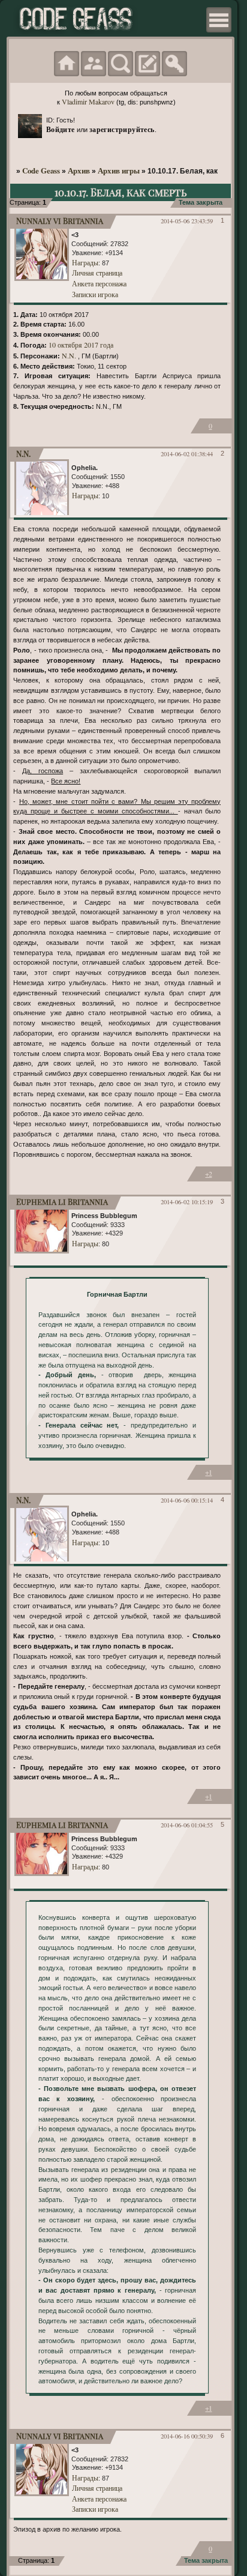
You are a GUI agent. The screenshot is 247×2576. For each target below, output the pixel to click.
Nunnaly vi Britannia (60, 221)
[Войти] (174, 64)
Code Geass (41, 170)
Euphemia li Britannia (62, 1202)
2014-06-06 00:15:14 (187, 1500)
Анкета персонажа (99, 283)
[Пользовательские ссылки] (219, 20)
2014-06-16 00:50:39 (187, 2436)
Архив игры (119, 170)
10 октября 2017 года (81, 345)
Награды (85, 262)
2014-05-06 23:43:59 (187, 221)
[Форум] (67, 64)
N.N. (69, 355)
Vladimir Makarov (88, 101)
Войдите (61, 129)
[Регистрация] (147, 64)
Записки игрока (95, 294)
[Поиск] (121, 64)
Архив (79, 170)
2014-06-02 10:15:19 (187, 1202)
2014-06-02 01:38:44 (187, 454)
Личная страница (97, 273)
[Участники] (94, 64)
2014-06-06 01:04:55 (187, 1825)
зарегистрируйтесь (122, 129)
